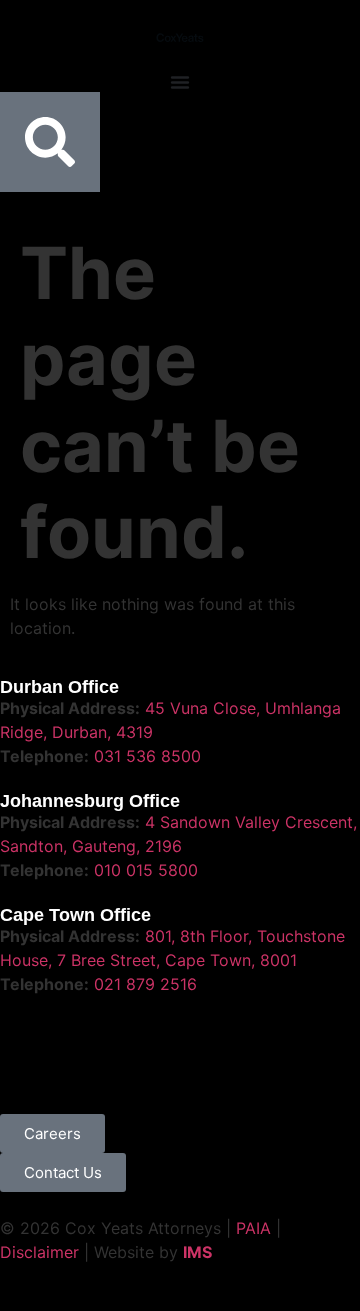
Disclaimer (39, 1252)
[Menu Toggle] (180, 82)
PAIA (253, 1228)
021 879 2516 (145, 984)
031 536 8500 (147, 756)
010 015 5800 (146, 870)
